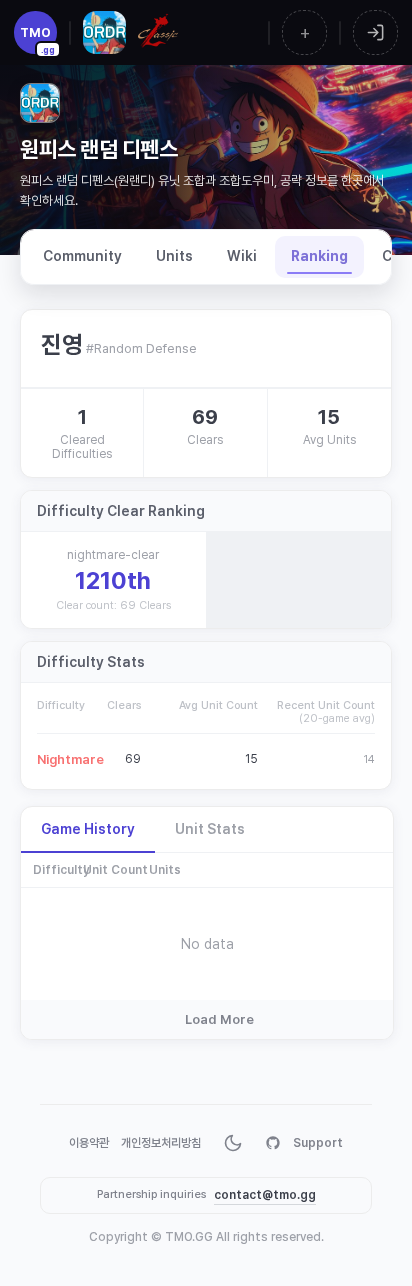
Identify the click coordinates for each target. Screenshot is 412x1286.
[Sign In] (375, 32)
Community (82, 256)
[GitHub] (273, 1143)
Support (318, 1143)
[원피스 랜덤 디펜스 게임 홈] (104, 32)
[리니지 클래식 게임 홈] (157, 32)
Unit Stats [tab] (210, 829)
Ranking (319, 256)
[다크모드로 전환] (233, 1143)
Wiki (242, 256)
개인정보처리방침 (161, 1143)
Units (174, 256)
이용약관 (89, 1143)
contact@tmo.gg (265, 1195)
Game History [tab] (88, 829)
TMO (37, 39)
